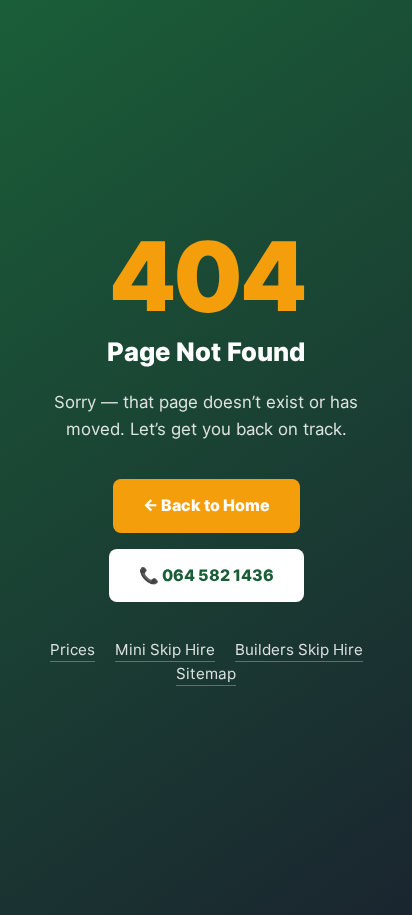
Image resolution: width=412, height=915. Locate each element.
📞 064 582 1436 (206, 575)
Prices (72, 649)
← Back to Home (206, 505)
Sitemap (206, 673)
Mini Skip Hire (165, 649)
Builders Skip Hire (299, 649)
